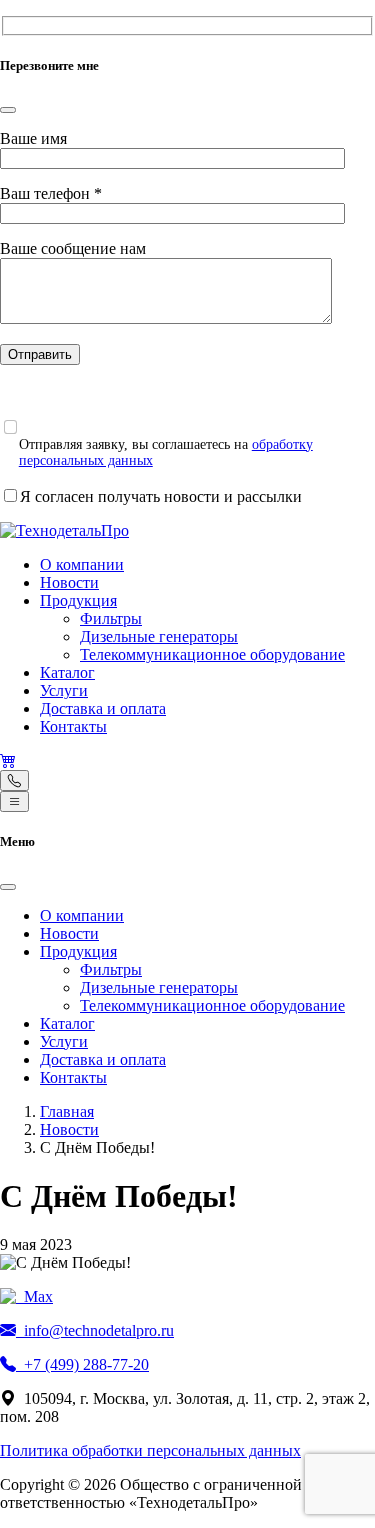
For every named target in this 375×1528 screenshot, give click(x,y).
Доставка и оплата (103, 708)
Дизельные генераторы (159, 636)
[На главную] (64, 530)
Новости (69, 582)
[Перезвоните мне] (14, 780)
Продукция (78, 600)
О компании (82, 564)
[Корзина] (8, 760)
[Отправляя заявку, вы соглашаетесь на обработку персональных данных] (10, 426)
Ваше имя (33, 138)
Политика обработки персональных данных (150, 1450)
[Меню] (14, 801)
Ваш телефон (51, 193)
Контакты (73, 726)
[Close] (8, 110)
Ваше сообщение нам (73, 248)
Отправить (40, 354)
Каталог (67, 672)
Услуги (64, 690)
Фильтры (111, 618)
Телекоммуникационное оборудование (212, 654)
